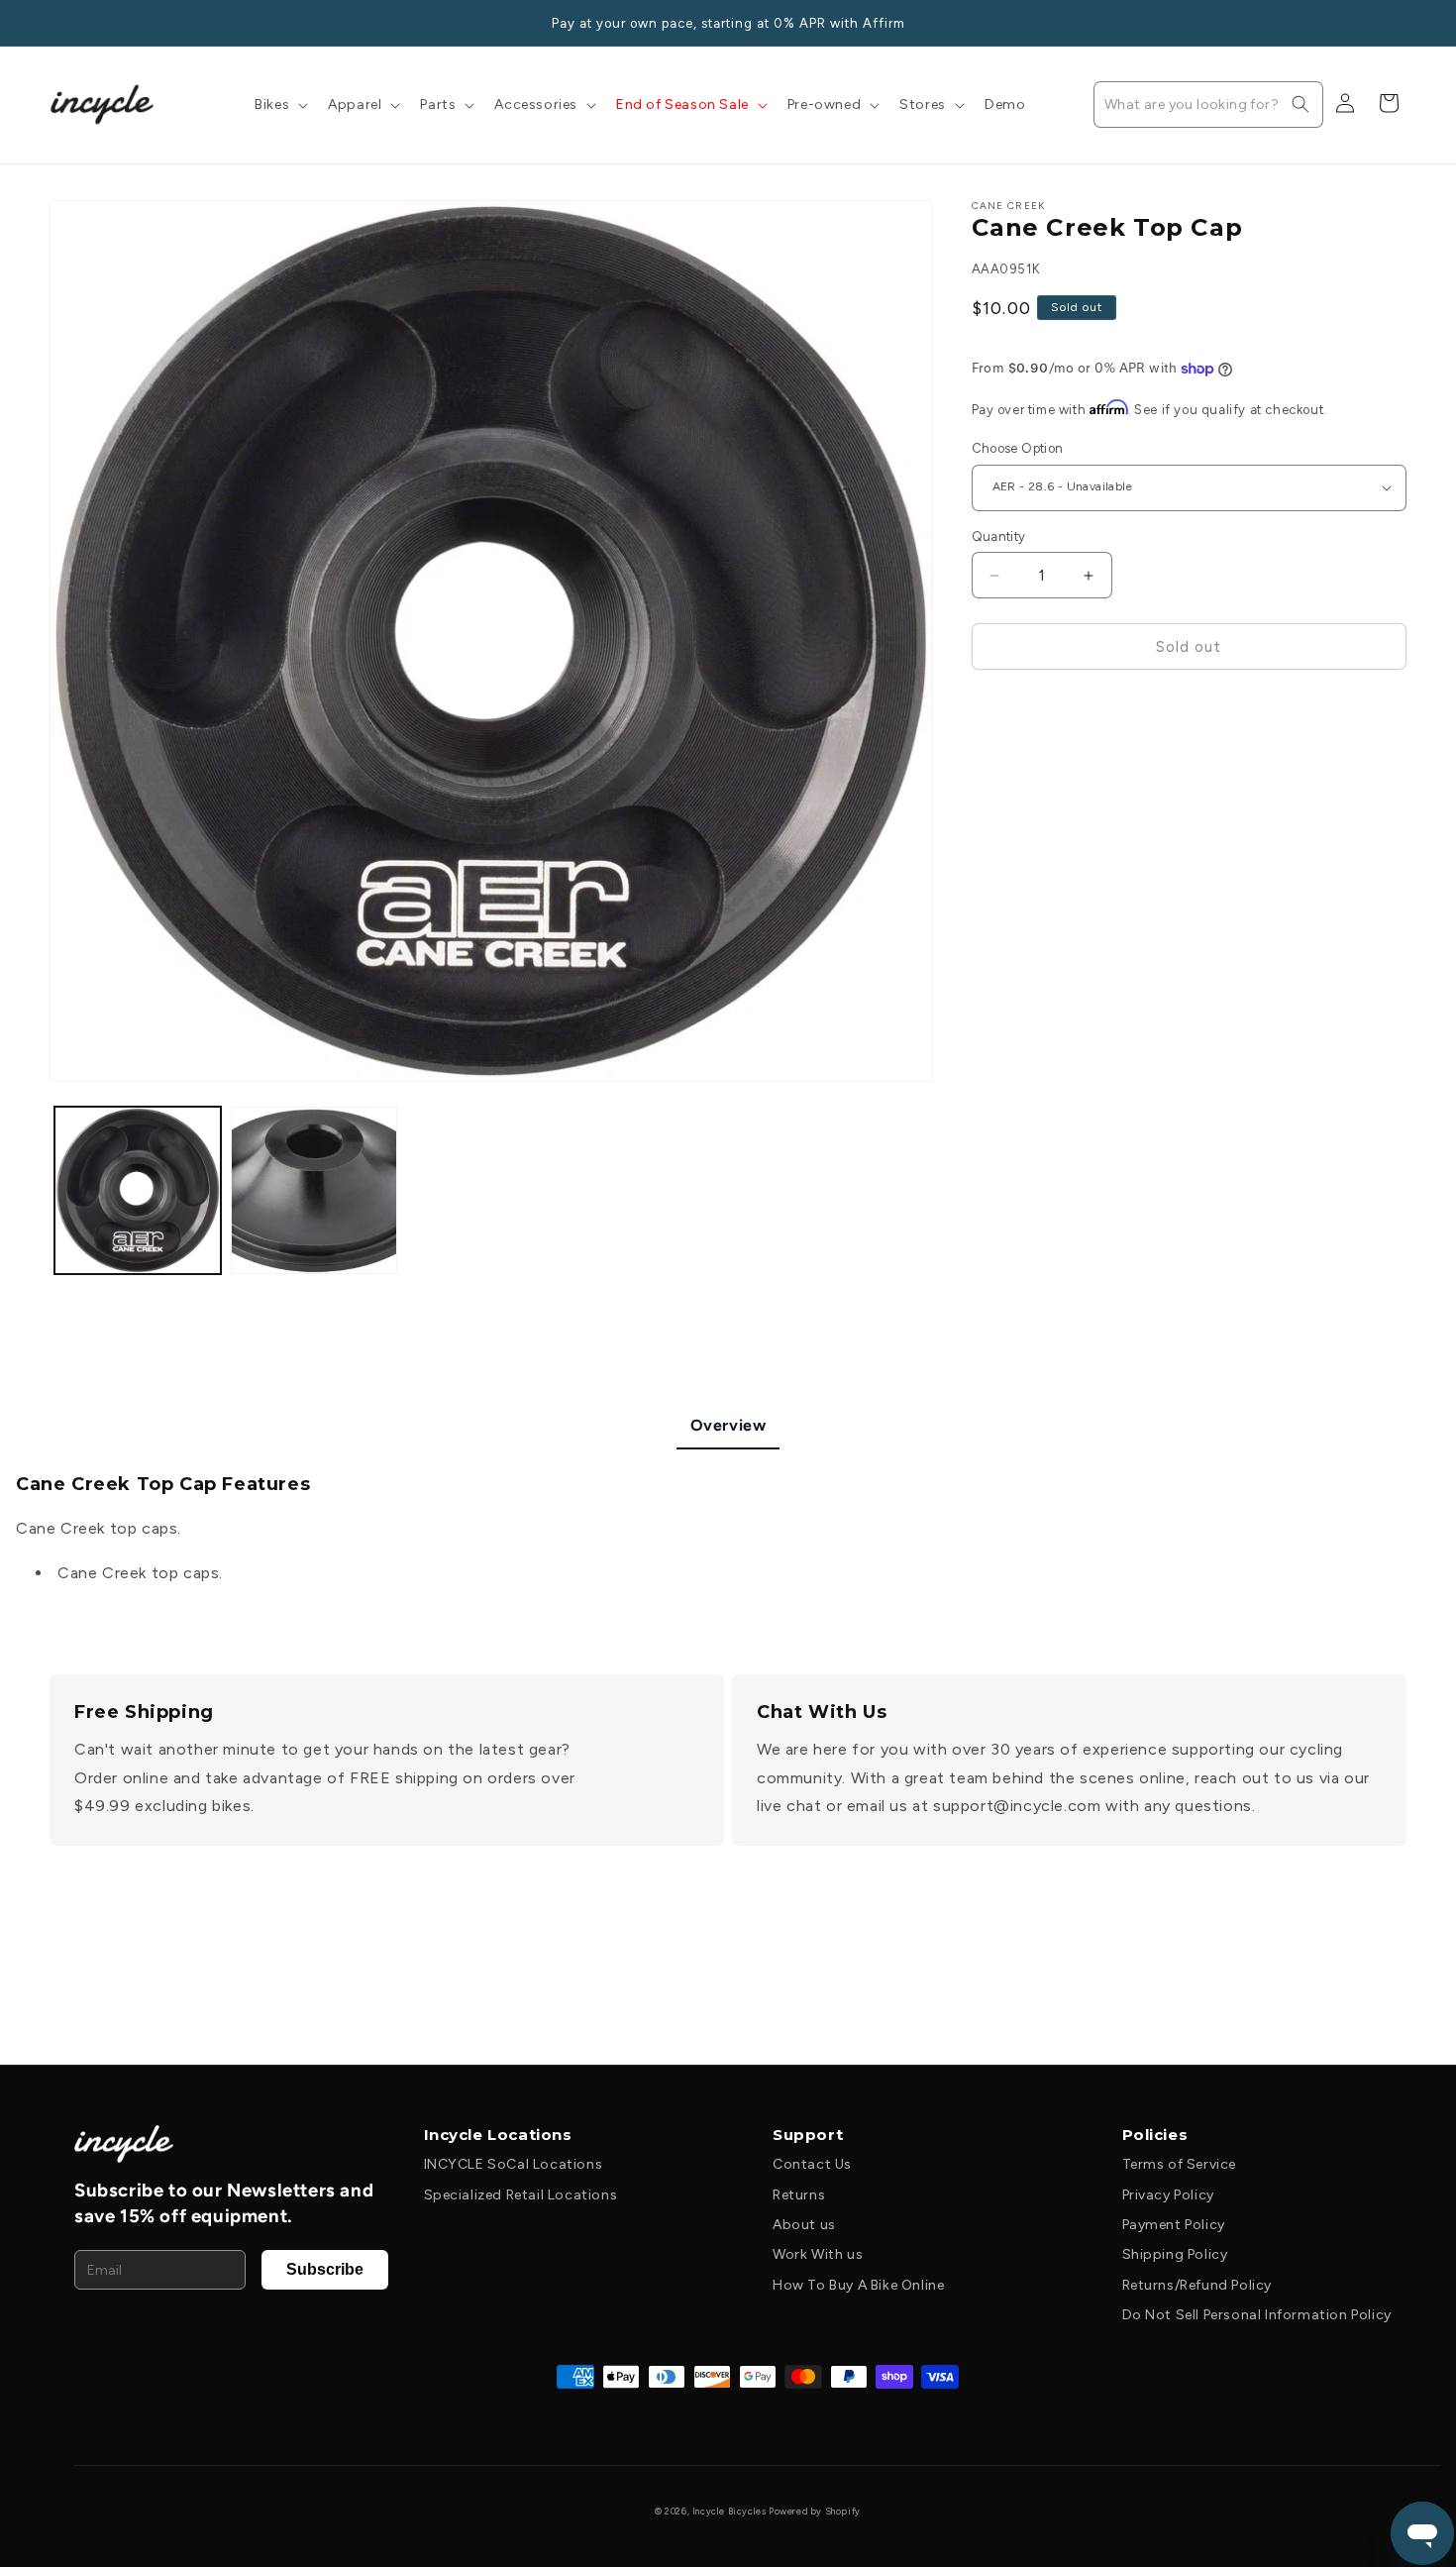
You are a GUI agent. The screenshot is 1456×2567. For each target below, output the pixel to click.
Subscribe (325, 2269)
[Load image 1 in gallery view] (138, 1190)
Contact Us (812, 2164)
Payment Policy (1174, 2225)
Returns (799, 2195)
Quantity (999, 536)
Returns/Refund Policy (1197, 2285)
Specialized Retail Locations (521, 2195)
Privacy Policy (1168, 2195)
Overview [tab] (728, 1425)
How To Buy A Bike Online (858, 2285)
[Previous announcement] (56, 23)
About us (804, 2225)
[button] (279, 105)
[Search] (1300, 104)
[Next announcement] (1400, 23)
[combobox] (1208, 105)
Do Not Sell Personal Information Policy (1257, 2315)
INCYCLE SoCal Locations (514, 2164)
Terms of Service (1180, 2164)
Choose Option (1018, 448)
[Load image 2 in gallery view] (314, 1190)
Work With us (818, 2254)
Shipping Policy (1175, 2254)
